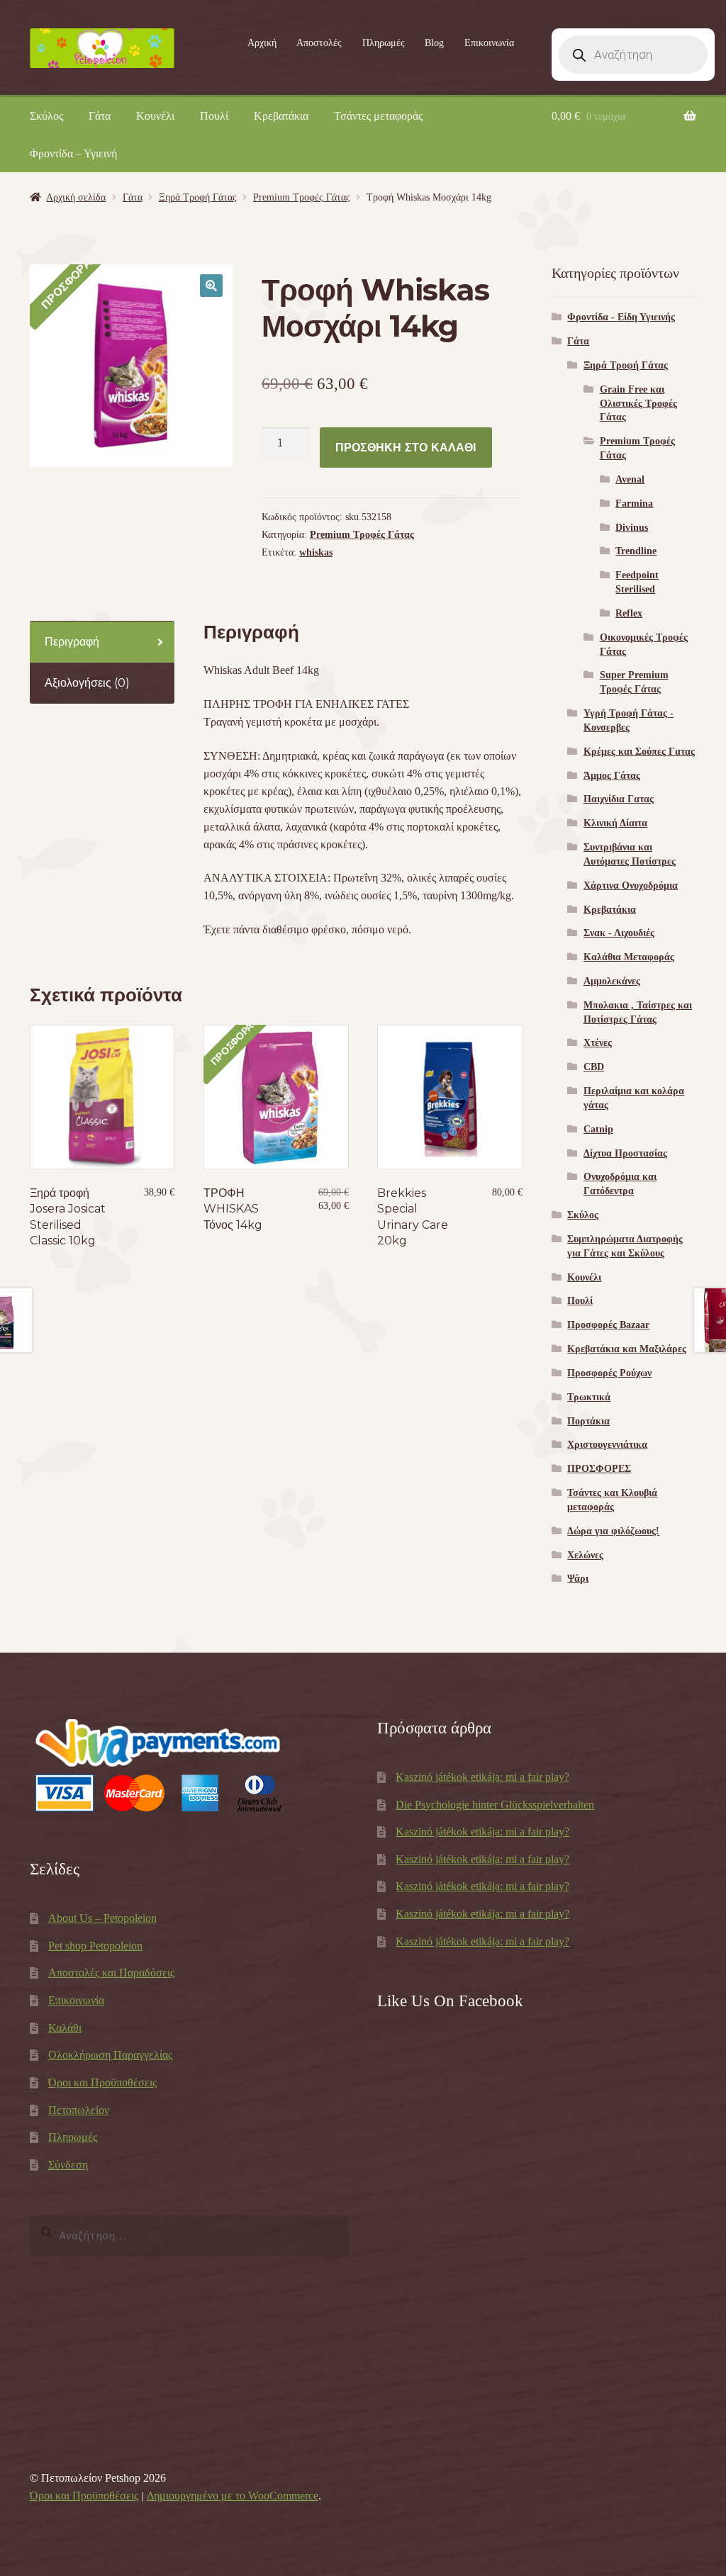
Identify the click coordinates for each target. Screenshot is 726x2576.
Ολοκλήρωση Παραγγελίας (110, 2055)
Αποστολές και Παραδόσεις (111, 1973)
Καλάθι (65, 2028)
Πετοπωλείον (79, 2110)
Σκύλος (46, 116)
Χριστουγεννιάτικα (607, 1445)
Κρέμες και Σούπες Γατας (639, 752)
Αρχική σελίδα (76, 197)
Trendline (636, 551)
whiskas (316, 552)
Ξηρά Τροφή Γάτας (198, 197)
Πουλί (214, 116)
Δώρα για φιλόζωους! (613, 1531)
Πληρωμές (384, 43)
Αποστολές (319, 43)
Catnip (598, 1129)
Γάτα (100, 116)
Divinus (632, 528)
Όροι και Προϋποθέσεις (102, 2082)
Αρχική (262, 43)
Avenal (630, 479)
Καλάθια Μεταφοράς (629, 957)
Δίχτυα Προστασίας (625, 1153)
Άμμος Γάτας (612, 776)
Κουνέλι (155, 116)
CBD (594, 1067)
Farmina (634, 504)
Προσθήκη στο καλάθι (406, 448)
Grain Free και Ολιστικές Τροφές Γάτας (638, 404)
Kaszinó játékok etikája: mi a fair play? (482, 1777)
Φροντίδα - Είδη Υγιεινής (621, 317)
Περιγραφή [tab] (72, 642)
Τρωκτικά (589, 1397)
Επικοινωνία (489, 43)
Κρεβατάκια (281, 116)
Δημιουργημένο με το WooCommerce (233, 2496)
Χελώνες (585, 1555)
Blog (434, 43)
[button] (211, 286)
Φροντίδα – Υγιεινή (73, 153)
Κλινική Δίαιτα (615, 823)
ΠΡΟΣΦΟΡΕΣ (599, 1469)
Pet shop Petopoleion (95, 1946)
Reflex (629, 613)
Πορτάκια (588, 1421)
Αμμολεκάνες (612, 981)
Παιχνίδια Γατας (619, 799)
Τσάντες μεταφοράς (378, 116)
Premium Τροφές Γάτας (302, 197)
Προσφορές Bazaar (608, 1325)
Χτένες (598, 1043)
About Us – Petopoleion (102, 1918)
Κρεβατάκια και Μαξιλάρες (627, 1349)
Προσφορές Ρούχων (609, 1373)
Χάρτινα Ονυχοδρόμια (631, 885)
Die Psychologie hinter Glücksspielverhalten (495, 1805)
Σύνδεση (68, 2165)
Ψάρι (578, 1579)
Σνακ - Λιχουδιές (619, 933)
